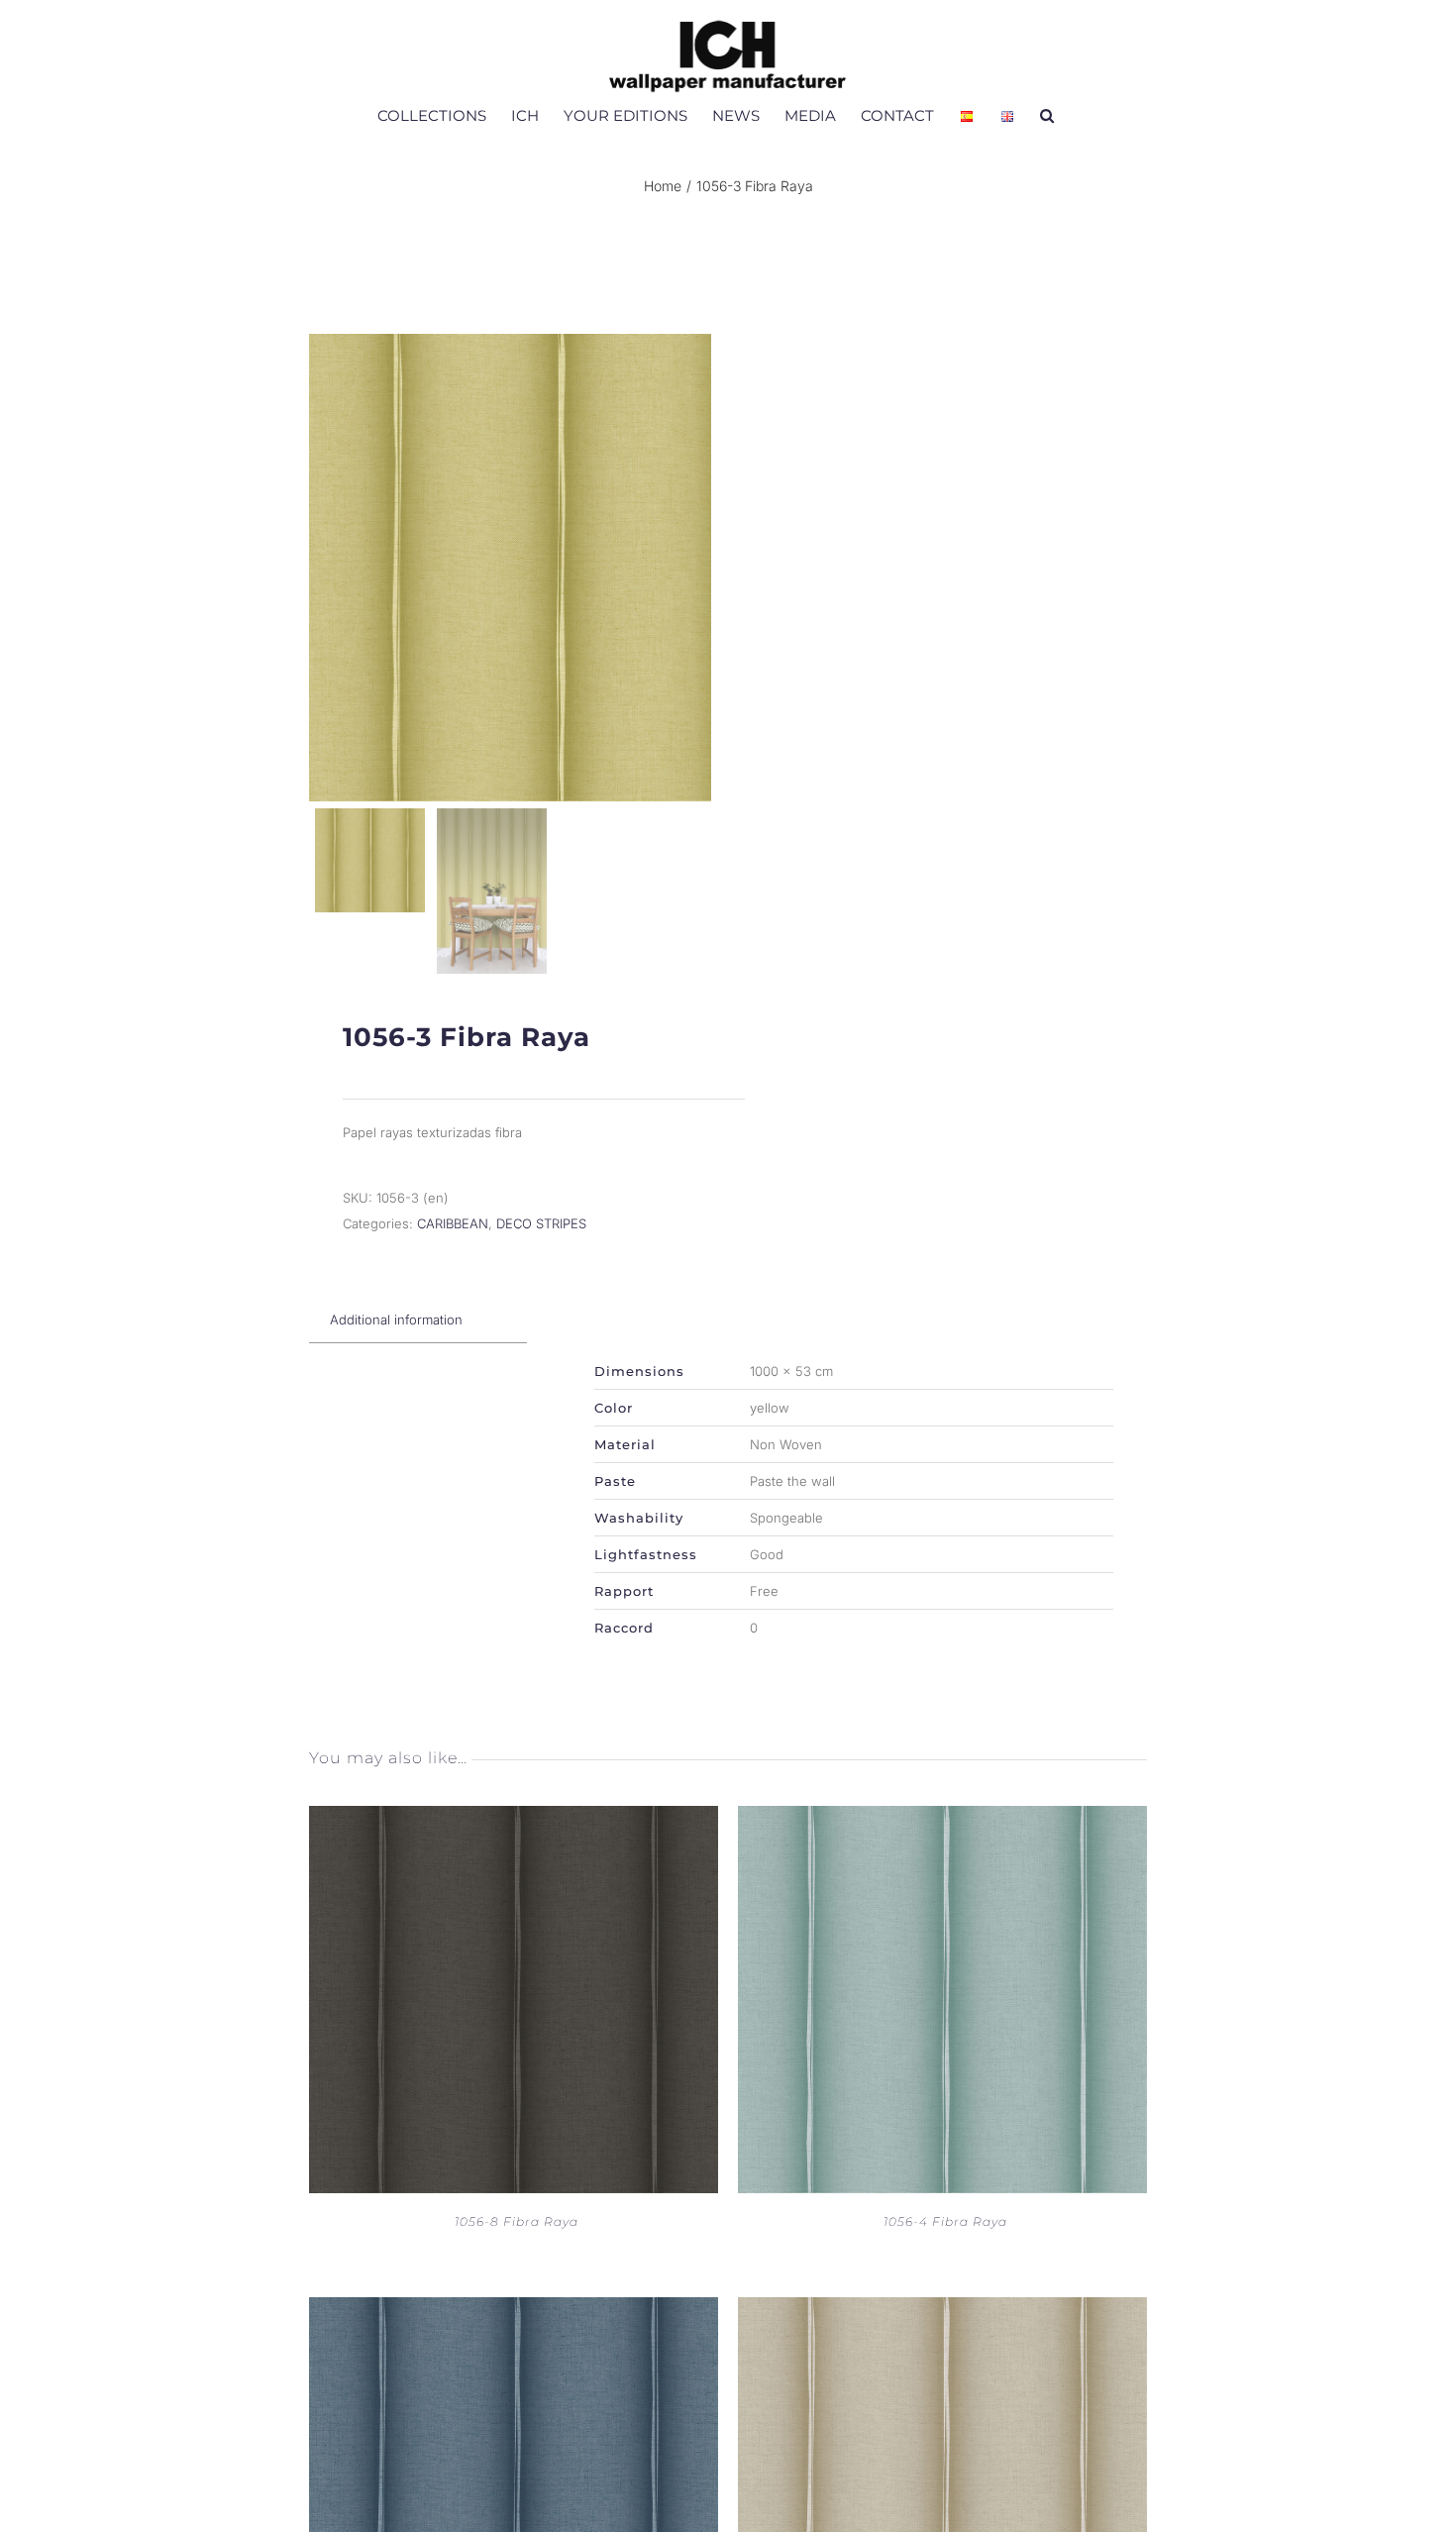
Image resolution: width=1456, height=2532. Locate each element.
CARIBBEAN (453, 1223)
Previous (329, 568)
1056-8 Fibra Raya (517, 2221)
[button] (1047, 115)
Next (693, 568)
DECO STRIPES (541, 1223)
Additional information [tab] (396, 1319)
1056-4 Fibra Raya (945, 2221)
